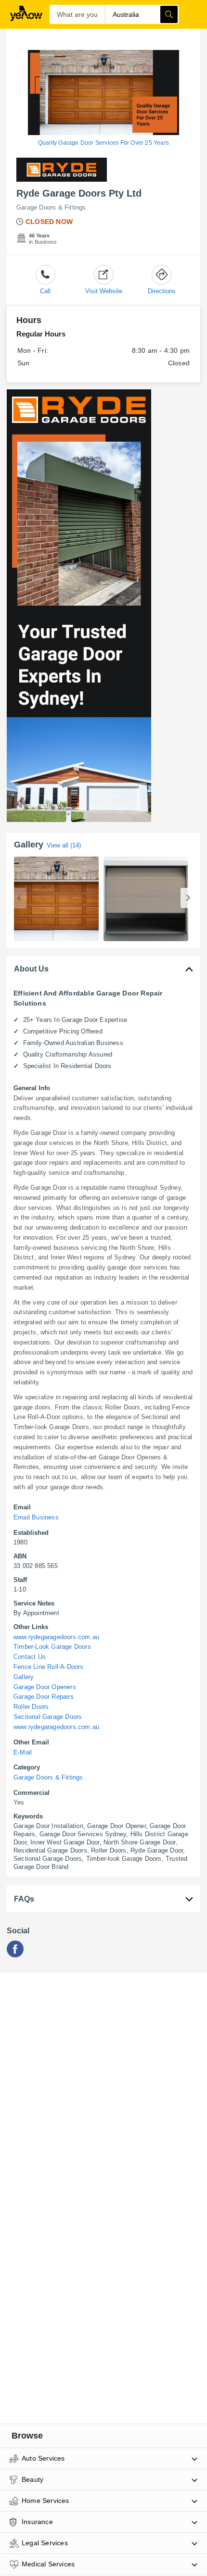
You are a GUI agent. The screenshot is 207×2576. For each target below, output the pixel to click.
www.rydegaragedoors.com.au (56, 1637)
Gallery (24, 1677)
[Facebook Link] (15, 1955)
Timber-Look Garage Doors (52, 1647)
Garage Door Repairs (44, 1697)
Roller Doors (31, 1707)
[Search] (169, 14)
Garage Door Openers (45, 1687)
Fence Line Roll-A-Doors (49, 1667)
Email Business (36, 1517)
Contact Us (30, 1657)
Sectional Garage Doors (48, 1717)
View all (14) (64, 845)
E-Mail (23, 1752)
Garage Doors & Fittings (51, 207)
